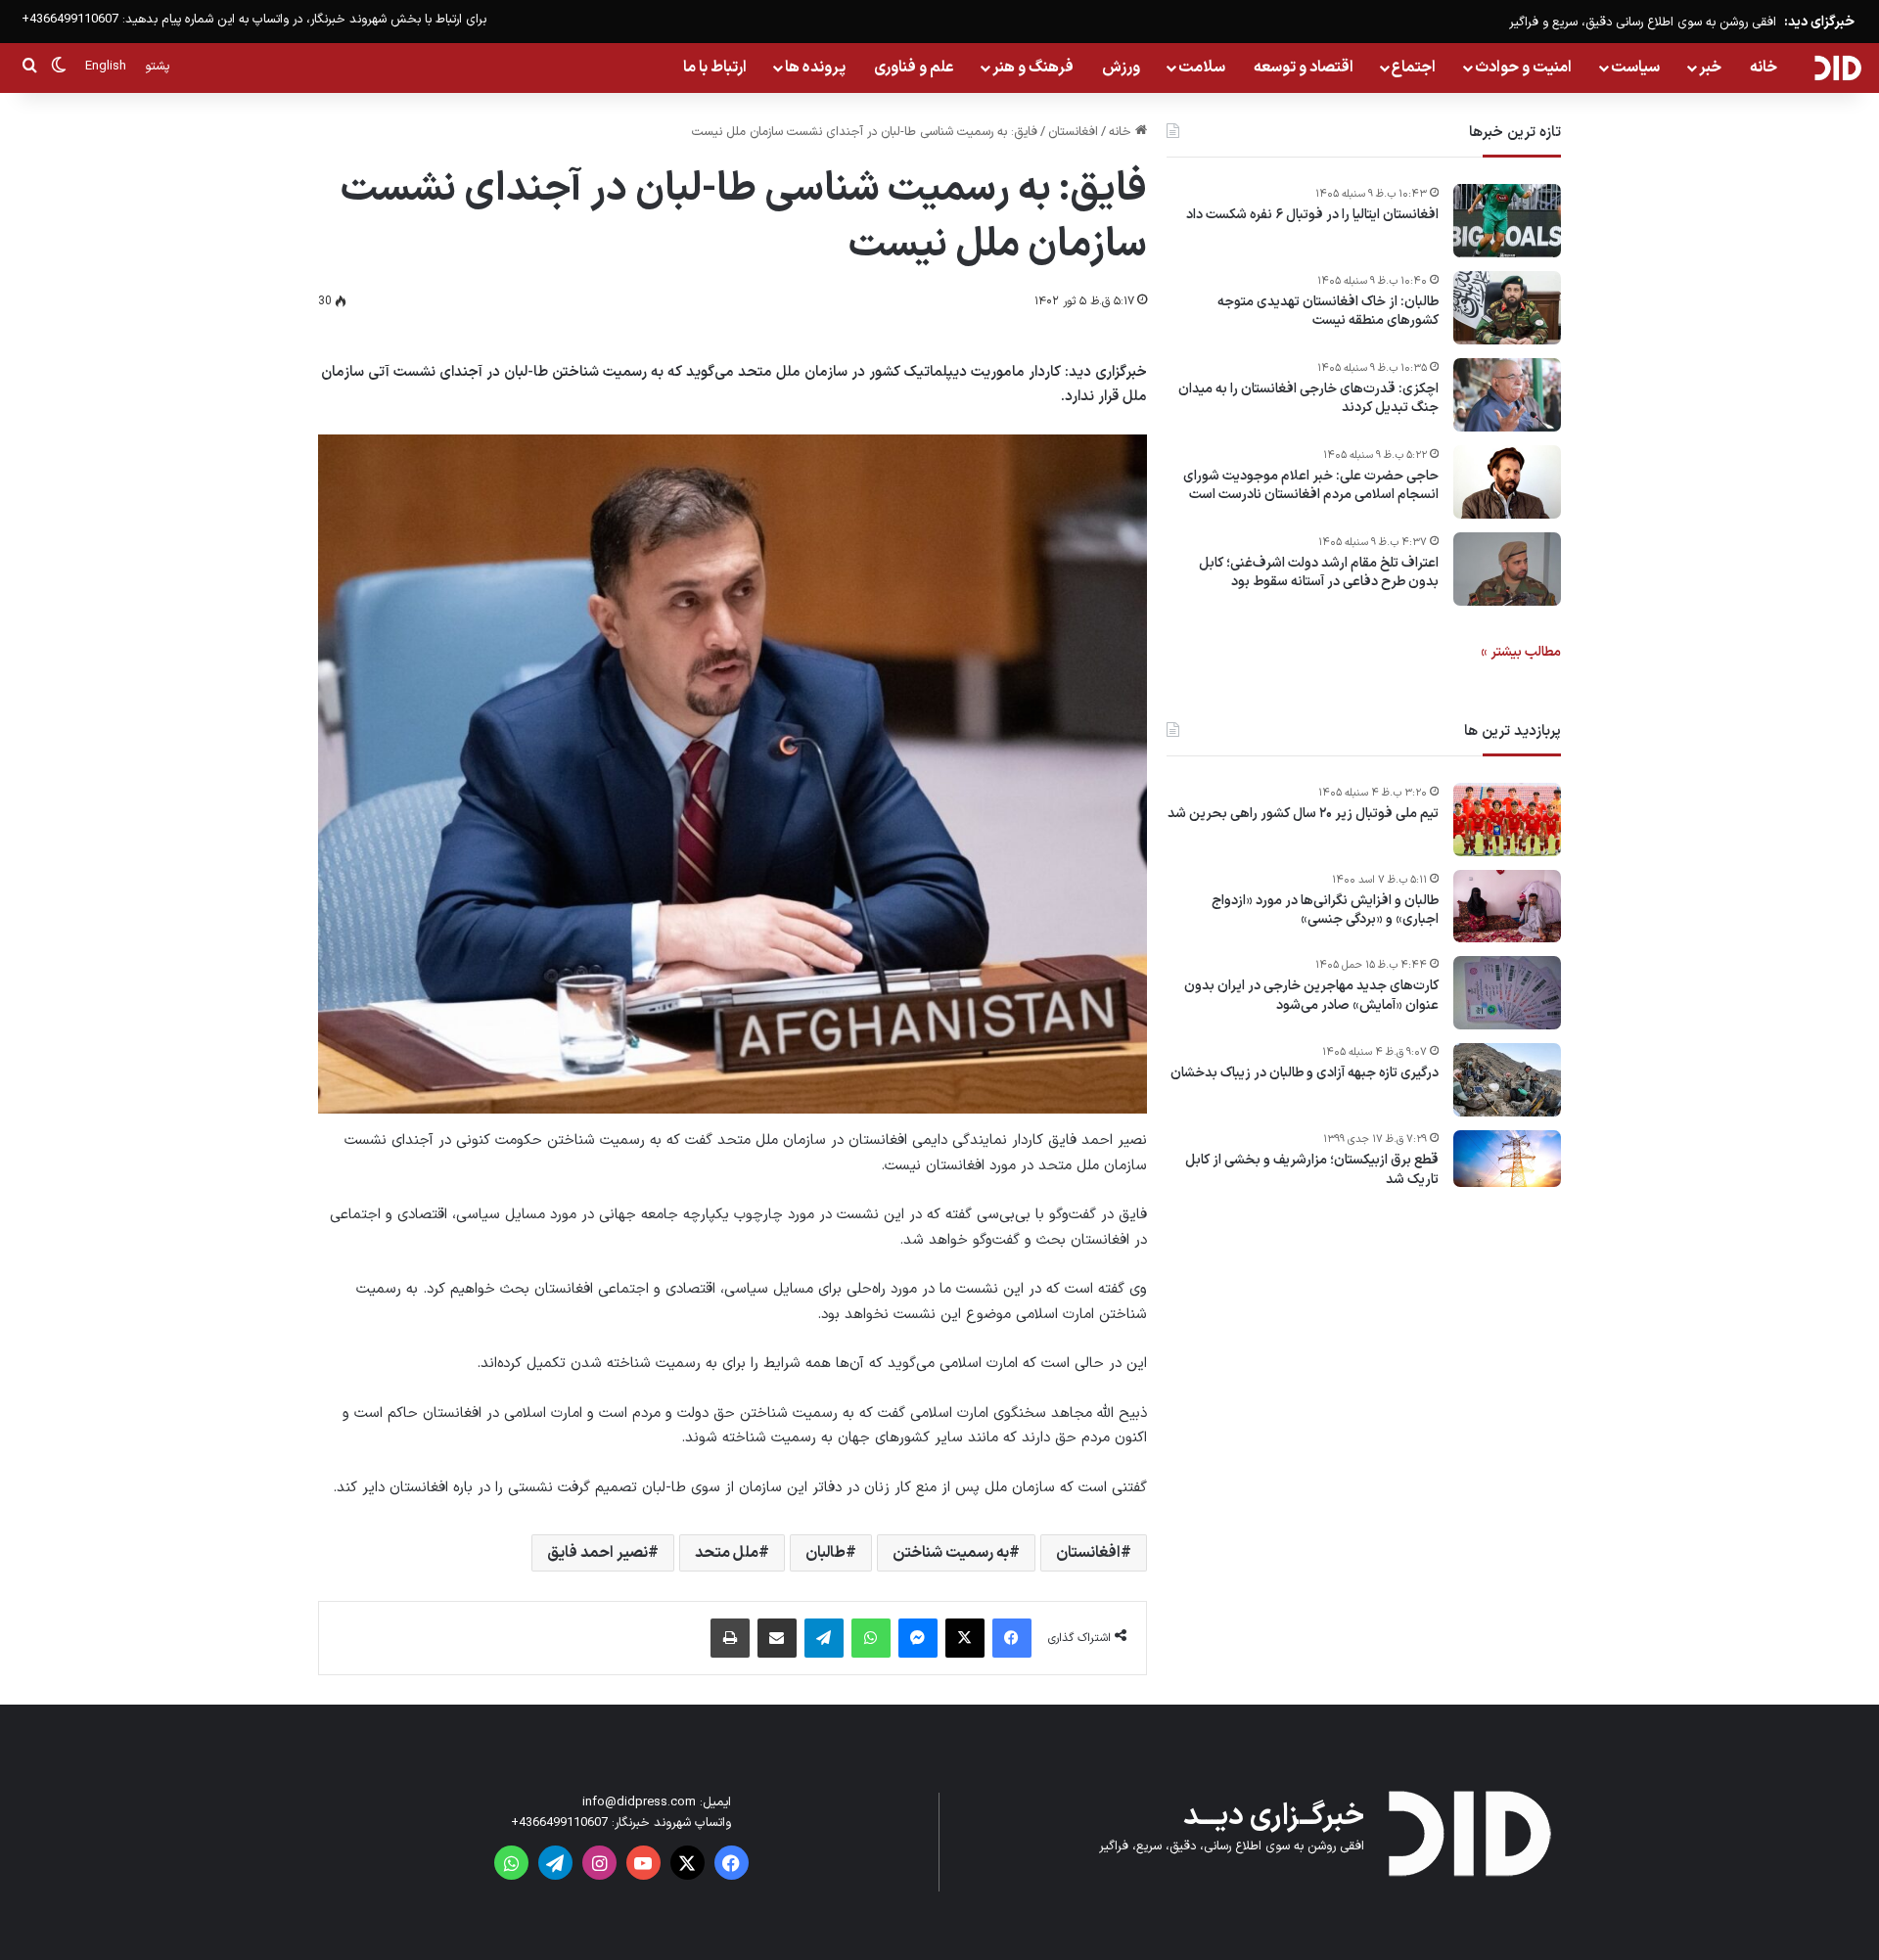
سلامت (1202, 68)
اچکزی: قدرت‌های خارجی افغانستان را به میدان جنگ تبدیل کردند (1308, 399)
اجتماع (1414, 68)
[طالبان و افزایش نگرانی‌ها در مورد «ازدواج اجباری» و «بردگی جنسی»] (1507, 906)
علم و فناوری (914, 68)
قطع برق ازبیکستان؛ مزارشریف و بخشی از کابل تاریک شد (1312, 1171)
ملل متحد (727, 1553)
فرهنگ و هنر (1033, 68)
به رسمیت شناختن (951, 1553)
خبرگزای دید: (1819, 22)
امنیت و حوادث (1523, 68)
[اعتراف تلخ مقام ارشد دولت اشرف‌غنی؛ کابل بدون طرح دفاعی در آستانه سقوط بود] (1507, 569)
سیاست (1635, 68)
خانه (1764, 68)
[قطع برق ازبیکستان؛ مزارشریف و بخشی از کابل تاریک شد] (1507, 1159)
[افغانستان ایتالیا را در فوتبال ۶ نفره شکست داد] (1507, 221)
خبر (1710, 68)
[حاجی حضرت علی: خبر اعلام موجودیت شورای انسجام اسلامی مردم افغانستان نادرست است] (1507, 482)
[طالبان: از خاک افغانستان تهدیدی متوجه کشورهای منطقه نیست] (1507, 308)
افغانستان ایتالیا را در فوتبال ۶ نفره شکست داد (1312, 215)
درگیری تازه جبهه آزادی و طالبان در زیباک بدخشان (1305, 1074)
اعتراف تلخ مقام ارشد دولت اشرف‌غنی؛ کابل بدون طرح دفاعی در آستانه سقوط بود (1319, 573)
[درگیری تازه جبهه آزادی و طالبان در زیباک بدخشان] (1507, 1080)
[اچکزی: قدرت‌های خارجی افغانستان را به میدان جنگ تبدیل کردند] (1507, 395)
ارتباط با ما (715, 68)
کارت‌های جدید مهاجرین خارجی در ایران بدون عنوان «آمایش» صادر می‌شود (1311, 997)
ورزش (1121, 68)
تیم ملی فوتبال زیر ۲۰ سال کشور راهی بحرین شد (1303, 814)
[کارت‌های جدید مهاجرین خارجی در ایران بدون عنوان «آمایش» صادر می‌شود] (1507, 993)
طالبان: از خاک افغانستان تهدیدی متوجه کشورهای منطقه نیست (1328, 312)
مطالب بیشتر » (1521, 652)
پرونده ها (815, 68)
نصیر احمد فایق (597, 1553)
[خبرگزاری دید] (1837, 68)
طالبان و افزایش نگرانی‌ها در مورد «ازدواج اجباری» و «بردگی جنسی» (1325, 911)
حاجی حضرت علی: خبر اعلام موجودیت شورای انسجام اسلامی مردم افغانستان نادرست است (1311, 486)
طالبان (825, 1553)
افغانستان (1073, 132)
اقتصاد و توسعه (1304, 68)
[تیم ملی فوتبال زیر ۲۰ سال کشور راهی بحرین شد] (1507, 820)
